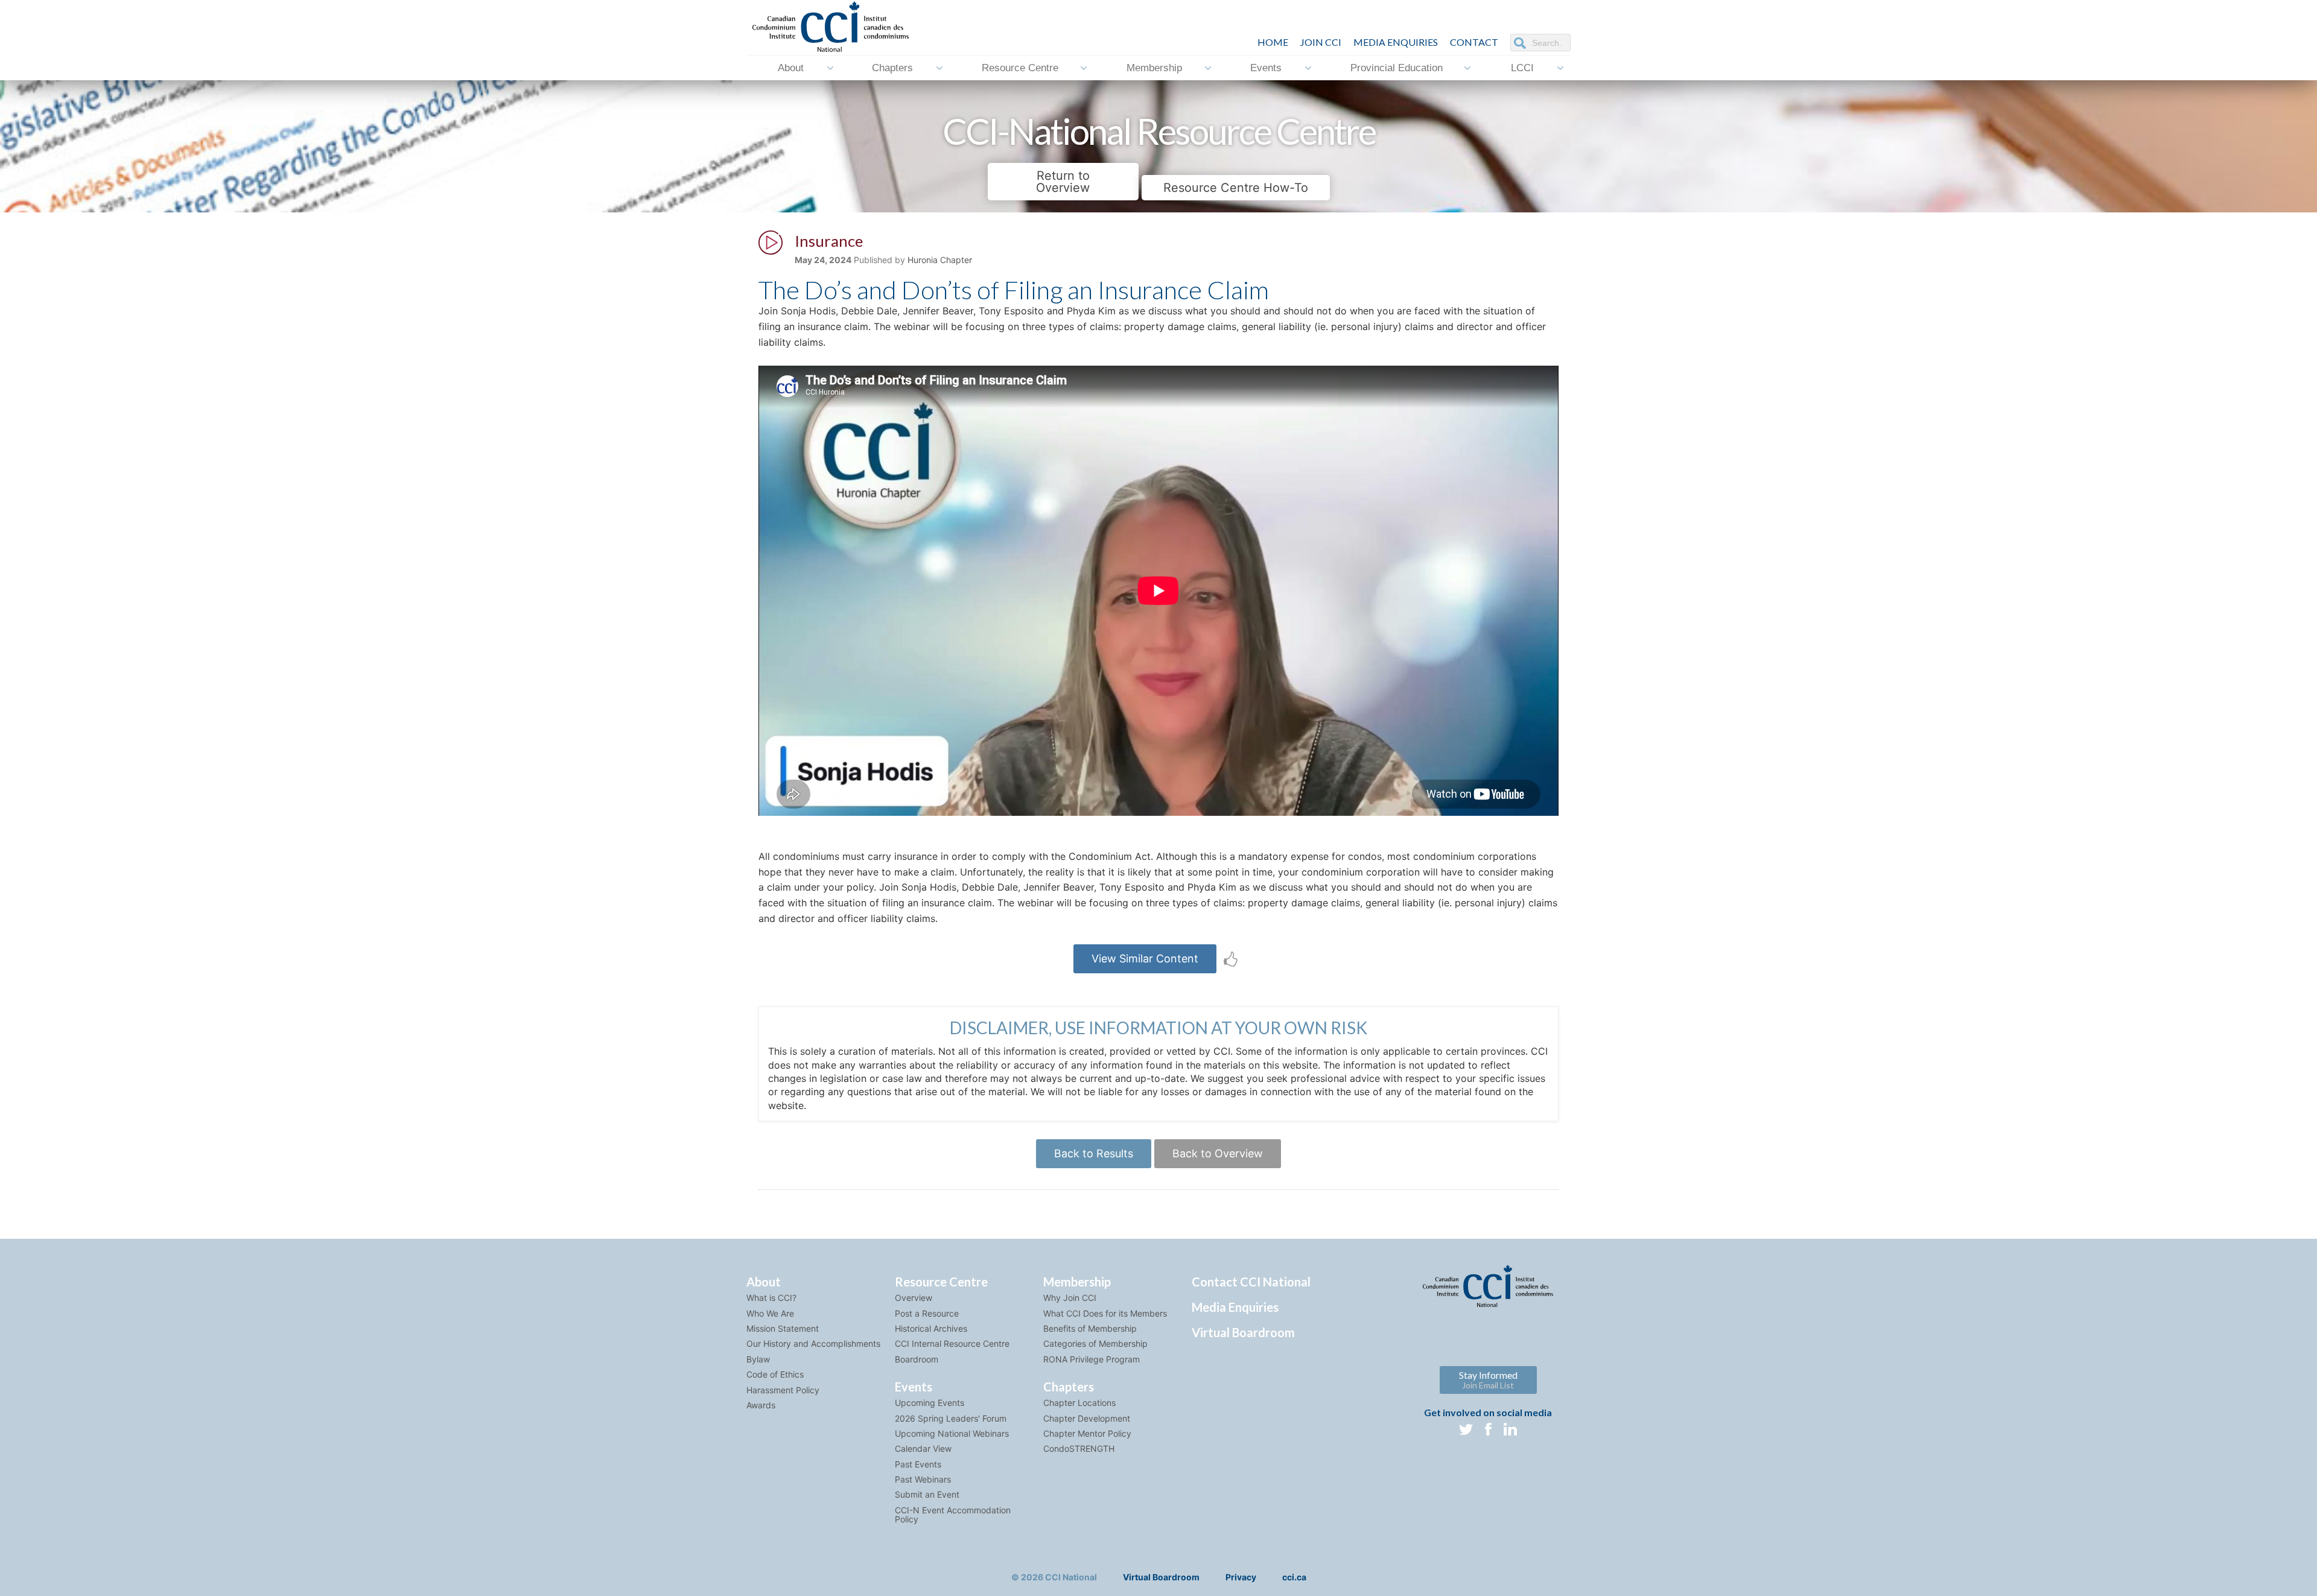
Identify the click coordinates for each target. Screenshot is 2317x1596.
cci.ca (1294, 1577)
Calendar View (923, 1448)
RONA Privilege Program (1092, 1359)
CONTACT (1474, 42)
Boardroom (917, 1359)
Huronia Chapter (940, 260)
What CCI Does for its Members (1105, 1313)
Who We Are (770, 1313)
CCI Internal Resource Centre (952, 1343)
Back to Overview (1218, 1153)
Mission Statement (783, 1328)
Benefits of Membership (1090, 1328)
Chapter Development (1087, 1418)
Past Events (918, 1464)
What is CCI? (771, 1298)
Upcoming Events (930, 1403)
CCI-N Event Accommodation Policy (953, 1515)
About (791, 68)
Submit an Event (927, 1494)
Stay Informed (1488, 1380)
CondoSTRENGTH (1079, 1448)
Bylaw (758, 1359)
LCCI (1522, 68)
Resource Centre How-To (1236, 188)
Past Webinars (923, 1479)
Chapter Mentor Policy (1087, 1433)
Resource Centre (1020, 68)
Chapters (892, 68)
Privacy (1241, 1577)
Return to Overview (1063, 182)
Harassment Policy (783, 1390)
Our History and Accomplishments (813, 1343)
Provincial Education (1397, 68)
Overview (914, 1298)
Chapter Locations (1079, 1403)
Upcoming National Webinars (952, 1433)
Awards (761, 1405)
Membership (1154, 68)
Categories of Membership (1095, 1343)
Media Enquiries (1396, 42)
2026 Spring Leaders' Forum (951, 1418)
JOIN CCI (1321, 42)
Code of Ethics (775, 1374)
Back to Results (1094, 1153)
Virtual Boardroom (1243, 1332)
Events (1266, 68)
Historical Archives (931, 1328)
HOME (1273, 42)
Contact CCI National (1251, 1282)
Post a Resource (927, 1313)
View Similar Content (1145, 959)
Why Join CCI (1070, 1298)
